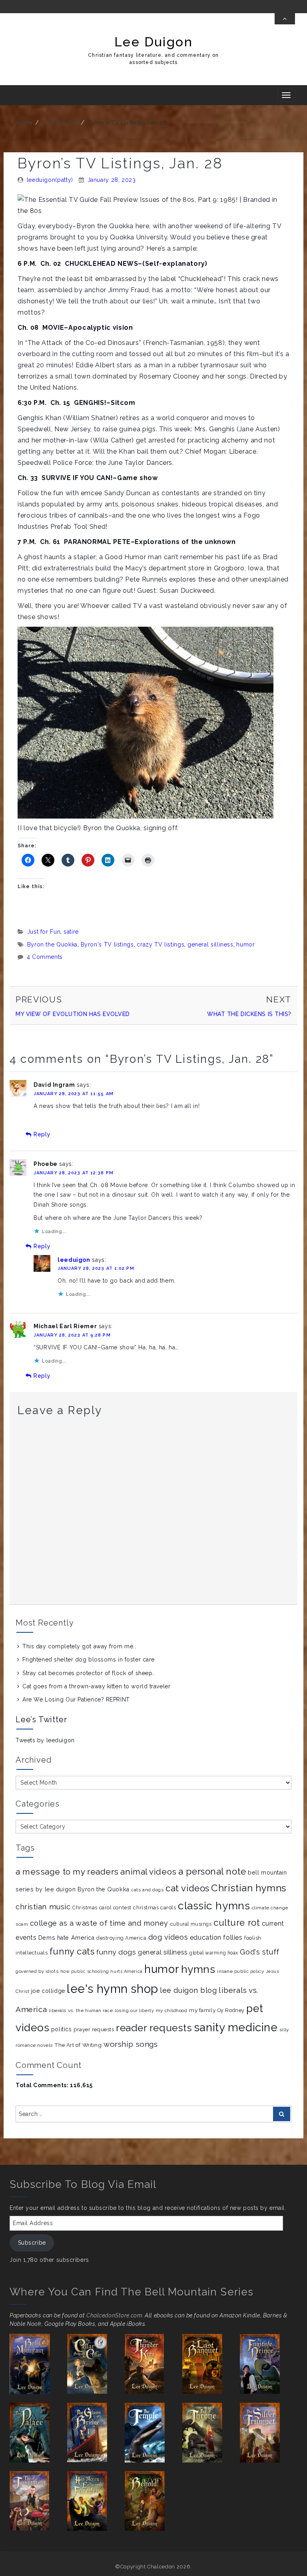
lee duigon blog (188, 1990)
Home (24, 123)
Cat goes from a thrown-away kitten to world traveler (96, 1686)
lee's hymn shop (112, 1989)
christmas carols (154, 1908)
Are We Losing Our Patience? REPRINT (76, 1699)
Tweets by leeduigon (45, 1740)
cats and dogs (147, 1890)
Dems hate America (67, 1938)
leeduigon (74, 1260)
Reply (42, 1134)
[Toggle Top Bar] (285, 19)
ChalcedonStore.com (114, 2315)
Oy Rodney (231, 2010)
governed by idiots (37, 1971)
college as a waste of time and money (99, 1923)
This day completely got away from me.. (79, 1646)
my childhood (172, 2010)
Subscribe (32, 2243)
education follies (216, 1937)
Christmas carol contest (102, 1908)
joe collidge (48, 1991)
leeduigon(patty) (50, 180)
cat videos (187, 1888)
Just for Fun (61, 123)
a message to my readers (67, 1872)
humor (245, 944)
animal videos (148, 1872)
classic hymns (214, 1906)
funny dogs (116, 1952)
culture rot (237, 1923)
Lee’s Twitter (41, 1719)
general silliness (210, 944)
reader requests (154, 2028)
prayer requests (94, 2029)
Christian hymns (249, 1888)
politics (61, 2029)
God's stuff (259, 1952)
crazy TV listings (160, 944)
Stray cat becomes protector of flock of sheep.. (89, 1673)
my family (202, 2010)
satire (71, 932)
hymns (198, 1969)
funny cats (72, 1951)
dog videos (168, 1937)
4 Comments (45, 957)
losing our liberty (134, 2011)
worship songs (131, 2044)
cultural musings (191, 1924)
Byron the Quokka (52, 944)
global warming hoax (214, 1953)
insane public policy (240, 1971)
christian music (43, 1907)
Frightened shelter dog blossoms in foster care (89, 1660)
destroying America (121, 1938)
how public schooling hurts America (102, 1971)
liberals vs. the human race (81, 2010)
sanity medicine (236, 2027)
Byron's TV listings (107, 944)
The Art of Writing (78, 2045)
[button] (38, 2364)
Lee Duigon (154, 42)
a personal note (212, 1871)
